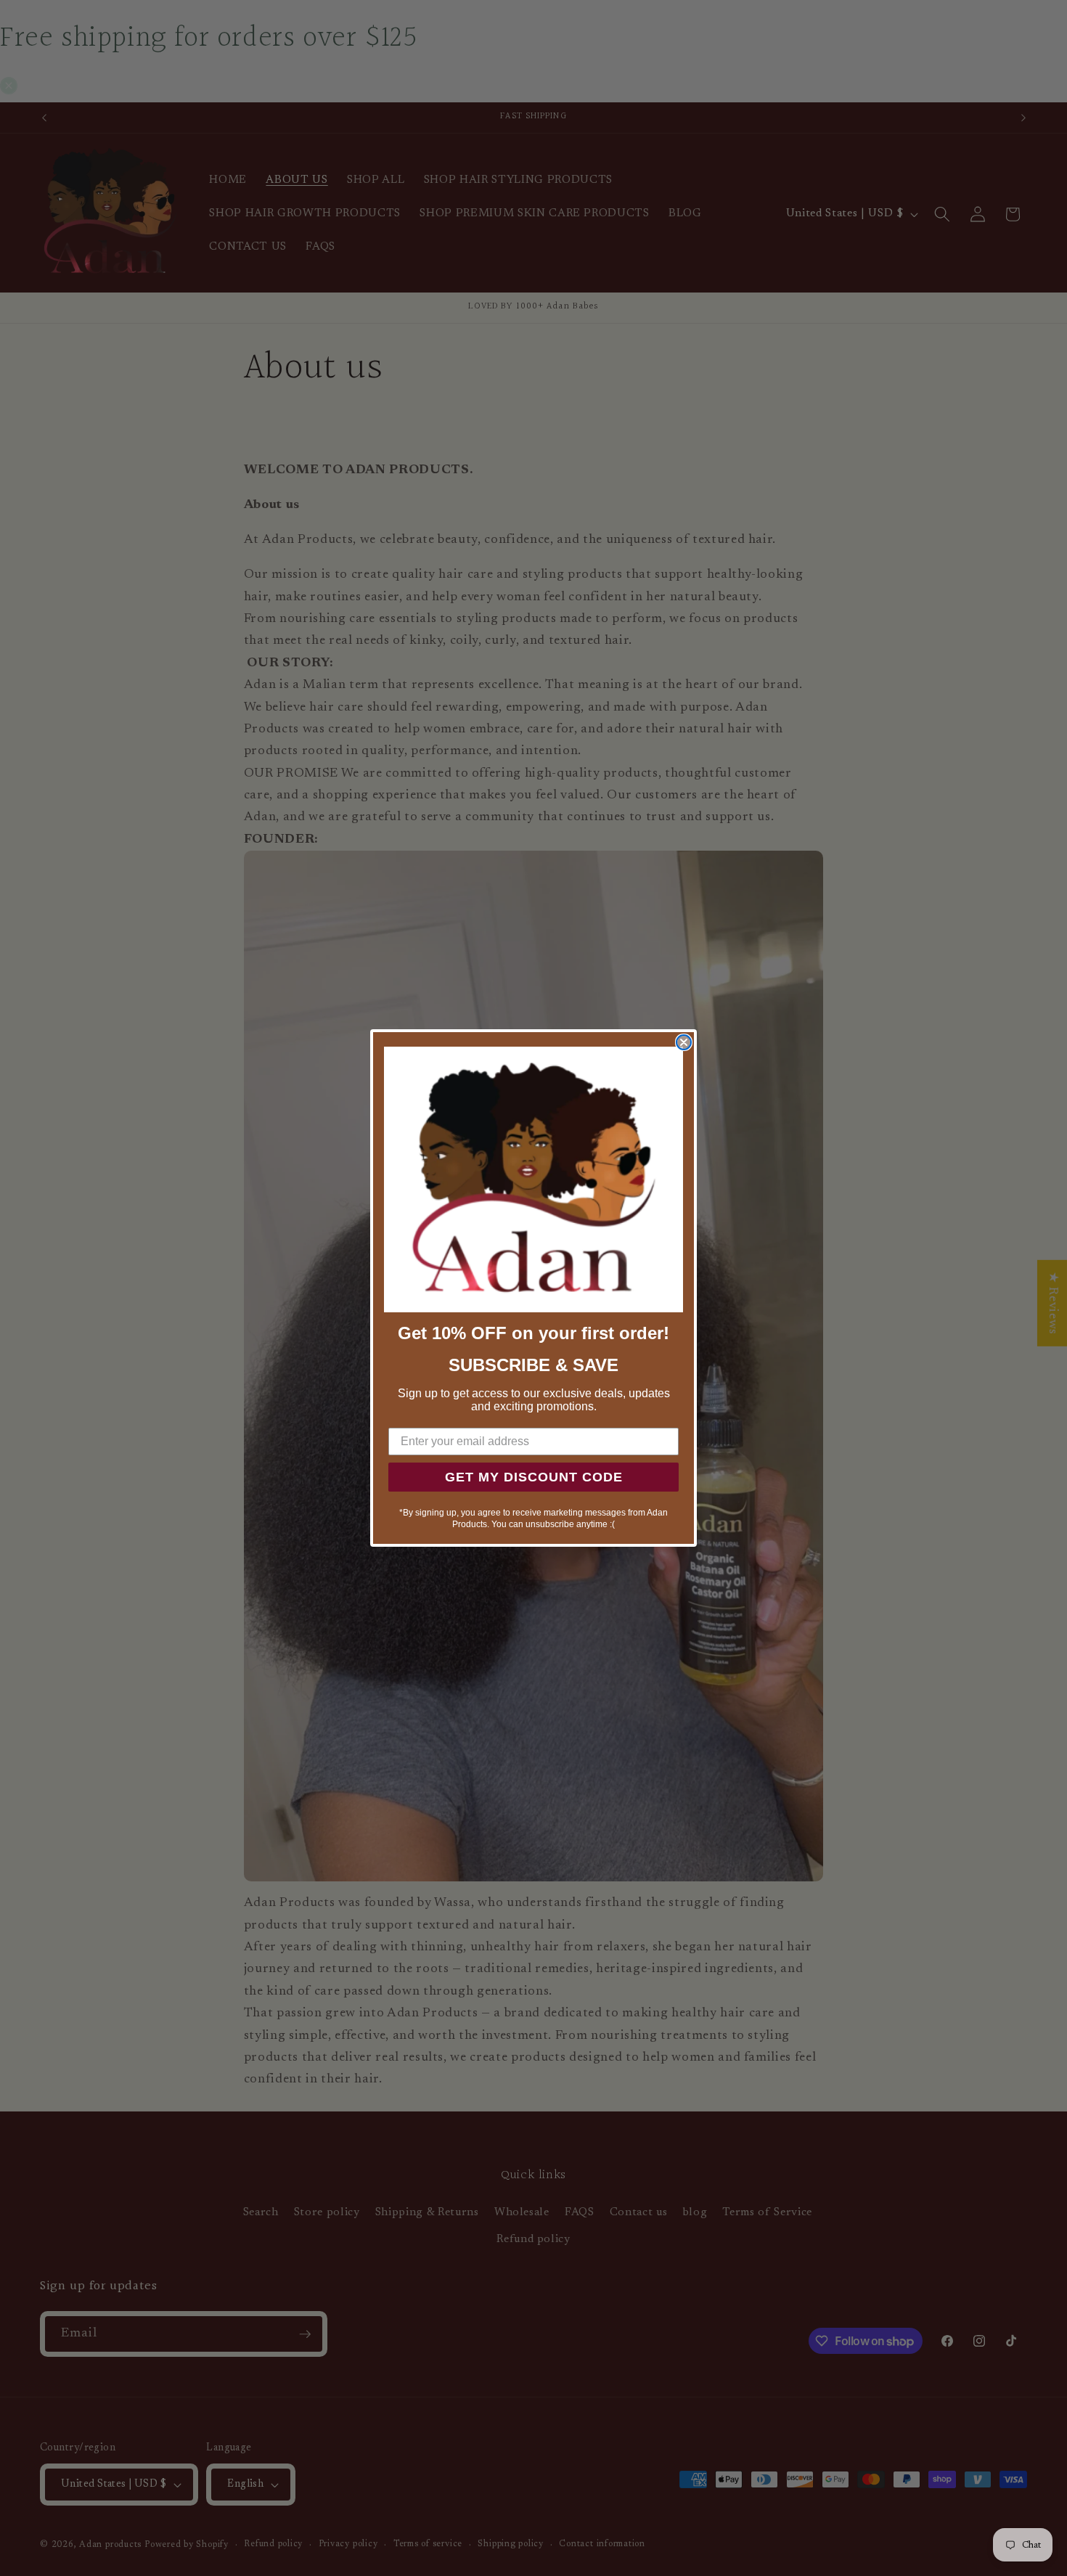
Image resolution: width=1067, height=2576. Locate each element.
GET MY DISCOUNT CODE (534, 1477)
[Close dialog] (684, 1042)
